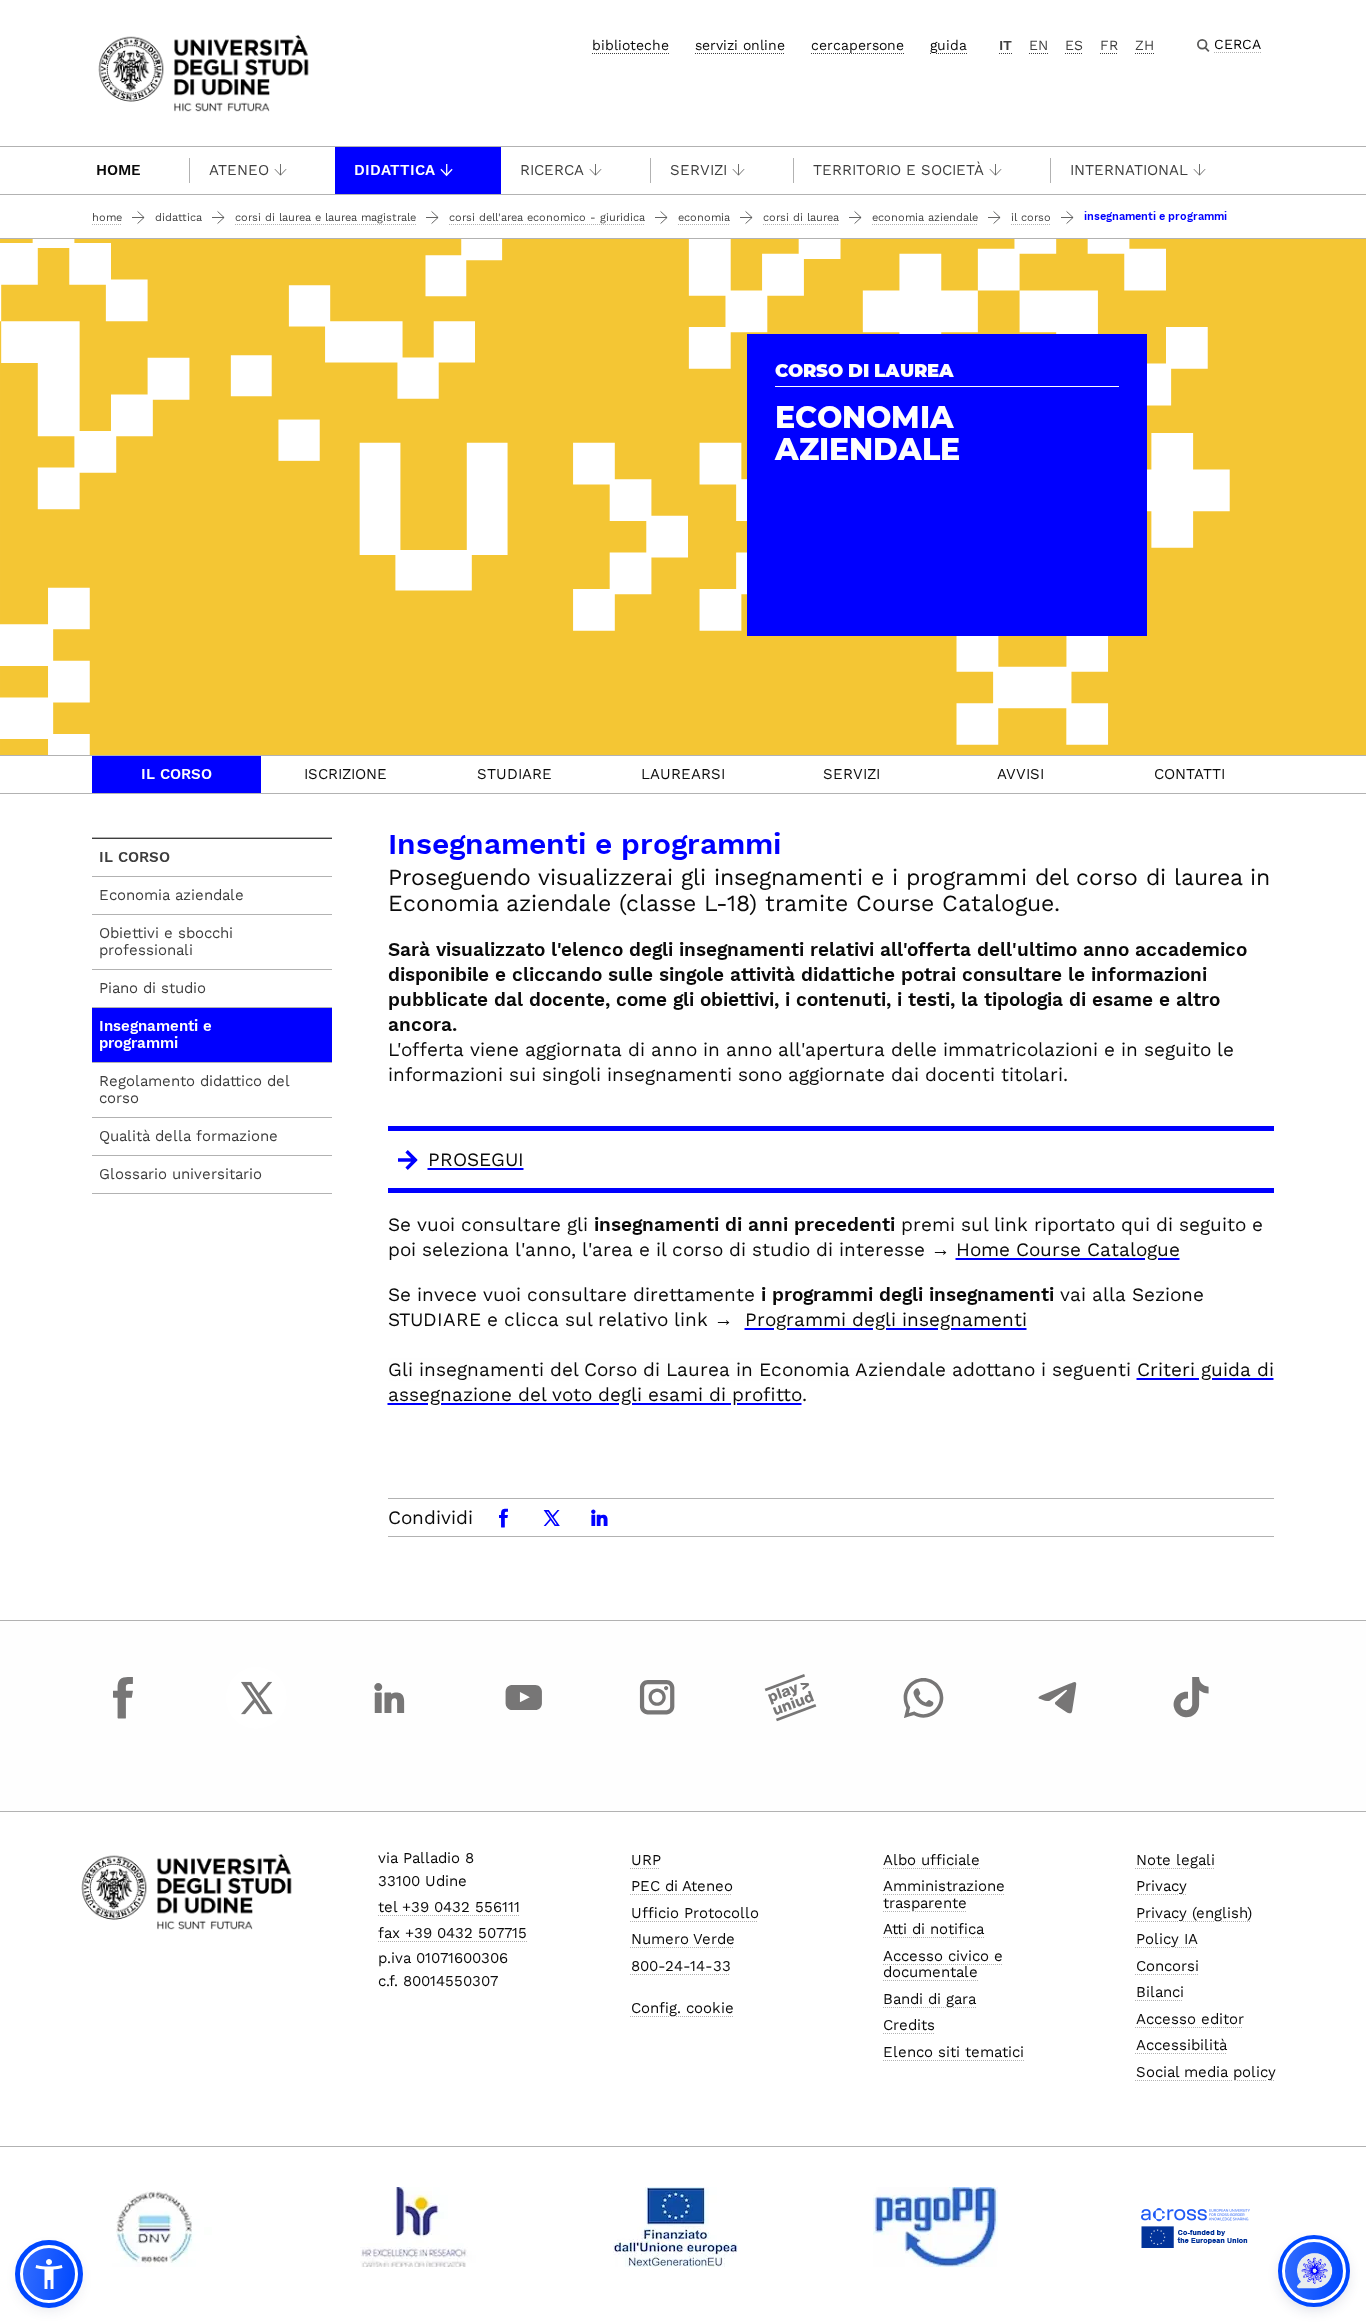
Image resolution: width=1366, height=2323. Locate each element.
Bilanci (1160, 1992)
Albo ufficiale (931, 1860)
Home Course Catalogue (1068, 1249)
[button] (49, 2274)
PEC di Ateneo (682, 1886)
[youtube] (524, 1716)
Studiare (514, 774)
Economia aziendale (925, 217)
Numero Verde (683, 1939)
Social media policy (1206, 2072)
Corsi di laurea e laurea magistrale (325, 217)
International (1129, 170)
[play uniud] (791, 1716)
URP (646, 1860)
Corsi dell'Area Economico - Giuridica (547, 217)
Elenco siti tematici (953, 2052)
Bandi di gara (929, 1999)
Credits (909, 2025)
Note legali (1175, 1860)
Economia (704, 217)
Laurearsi (683, 774)
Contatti (1189, 774)
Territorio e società (898, 170)
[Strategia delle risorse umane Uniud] (414, 2227)
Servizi (698, 170)
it (1005, 45)
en (1038, 45)
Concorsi (1167, 1966)
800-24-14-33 (681, 1966)
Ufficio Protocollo (695, 1913)
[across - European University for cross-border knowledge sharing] (1195, 2227)
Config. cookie (682, 2008)
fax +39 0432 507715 (452, 1933)
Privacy (1161, 1886)
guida (948, 45)
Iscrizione (345, 774)
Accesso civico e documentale (943, 1964)
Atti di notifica (933, 1929)
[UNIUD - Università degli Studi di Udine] (203, 71)
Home (118, 170)
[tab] (176, 774)
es (1074, 45)
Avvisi (1020, 774)
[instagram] (657, 1716)
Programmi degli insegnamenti (886, 1319)
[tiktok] (1191, 1716)
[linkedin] (390, 1716)
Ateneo (239, 170)
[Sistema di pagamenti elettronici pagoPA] (935, 2227)
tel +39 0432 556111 (449, 1907)
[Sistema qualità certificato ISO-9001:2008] (154, 2227)
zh (1144, 45)
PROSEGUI (476, 1159)
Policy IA (1167, 1939)
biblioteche (630, 45)
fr (1109, 45)
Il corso (1031, 217)
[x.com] (257, 1716)
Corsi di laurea (801, 217)
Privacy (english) (1194, 1913)
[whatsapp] (924, 1716)
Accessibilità (1181, 2045)
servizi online (740, 45)
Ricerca (552, 170)
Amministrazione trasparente (944, 1894)
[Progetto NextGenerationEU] (675, 2227)
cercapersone (857, 45)
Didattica (394, 170)
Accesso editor (1190, 2019)
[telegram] (1058, 1716)
